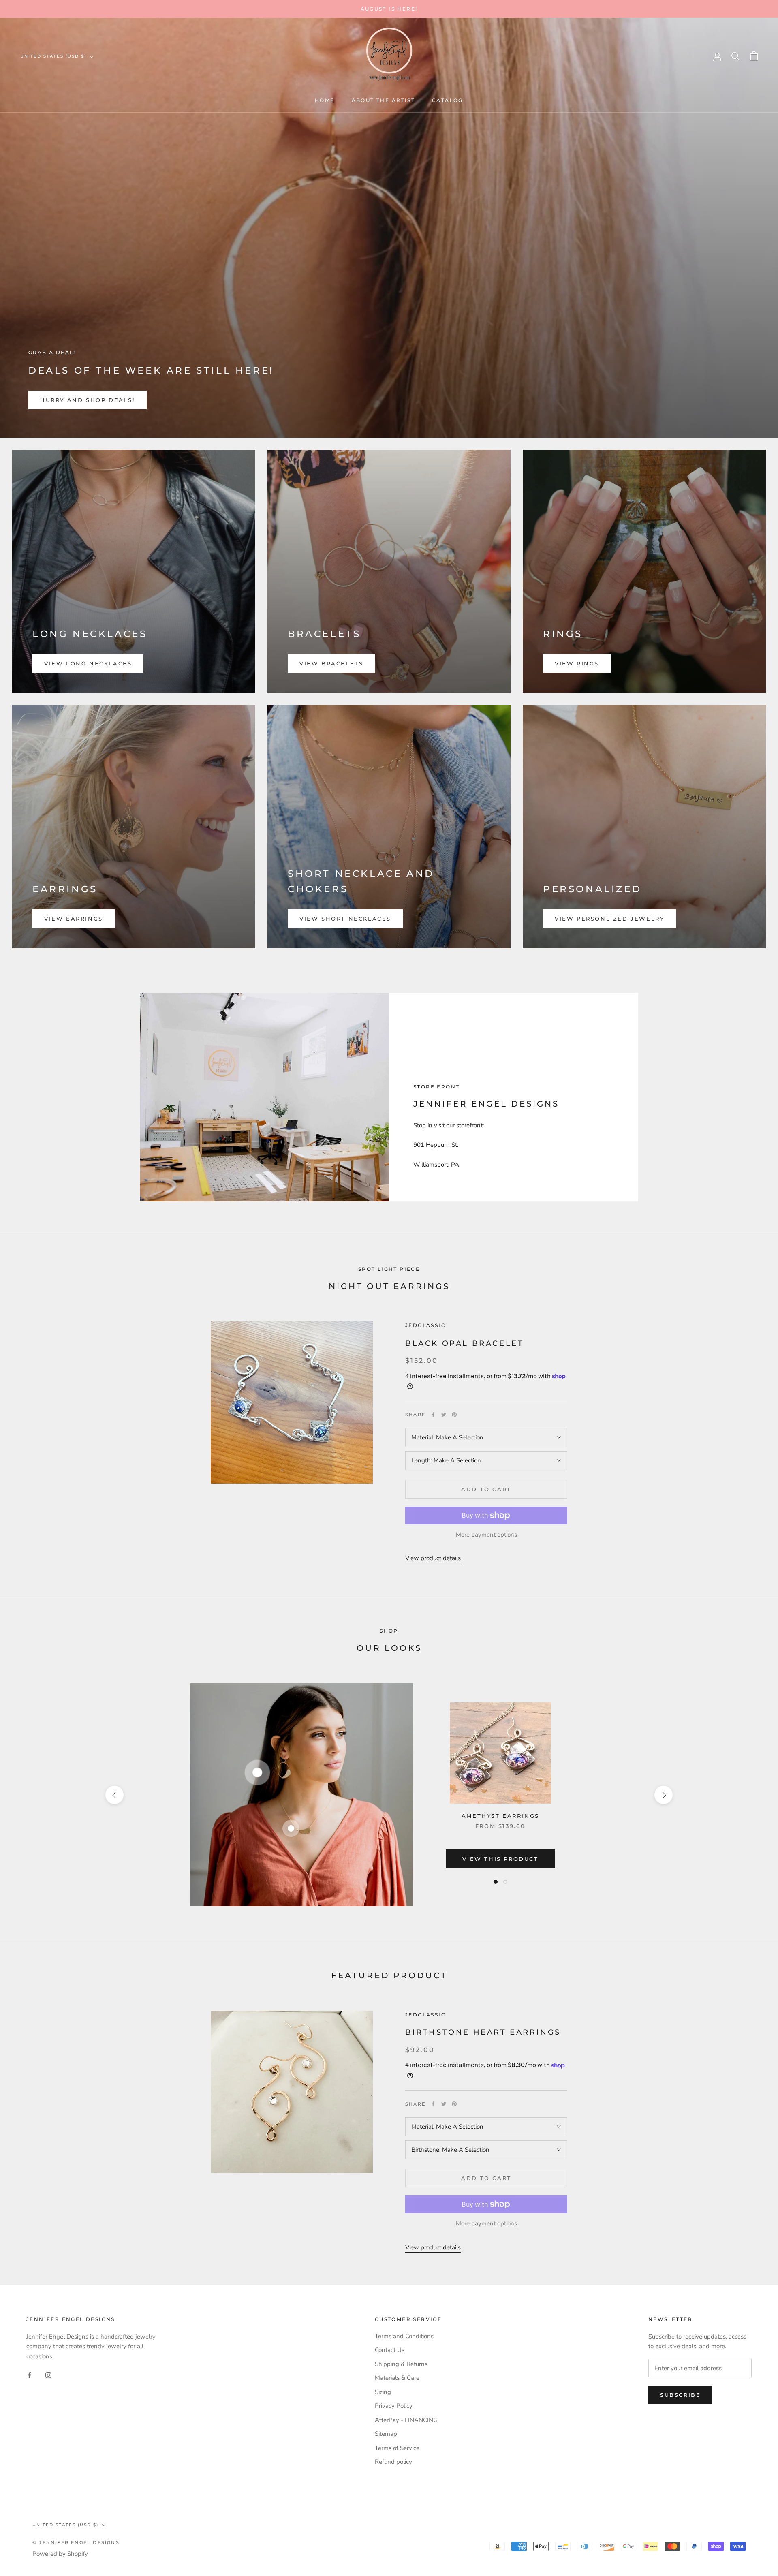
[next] (664, 1795)
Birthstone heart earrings (483, 2032)
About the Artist (383, 100)
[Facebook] (433, 1415)
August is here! (389, 9)
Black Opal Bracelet (464, 1343)
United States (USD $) (53, 56)
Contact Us (390, 2350)
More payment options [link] (486, 1535)
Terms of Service (397, 2448)
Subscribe (680, 2395)
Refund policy (393, 2462)
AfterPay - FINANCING (406, 2420)
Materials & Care (397, 2378)
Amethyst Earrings (500, 1816)
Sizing (383, 2392)
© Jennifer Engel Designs (76, 2542)
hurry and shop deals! (88, 400)
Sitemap (386, 2434)
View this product (500, 1859)
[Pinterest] (454, 1415)
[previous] (114, 1795)
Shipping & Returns (401, 2364)
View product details (433, 1558)
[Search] (736, 56)
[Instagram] (48, 2375)
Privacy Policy (394, 2406)
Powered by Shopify (60, 2554)
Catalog (448, 100)
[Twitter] (444, 1415)
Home (325, 100)
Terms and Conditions (404, 2336)
